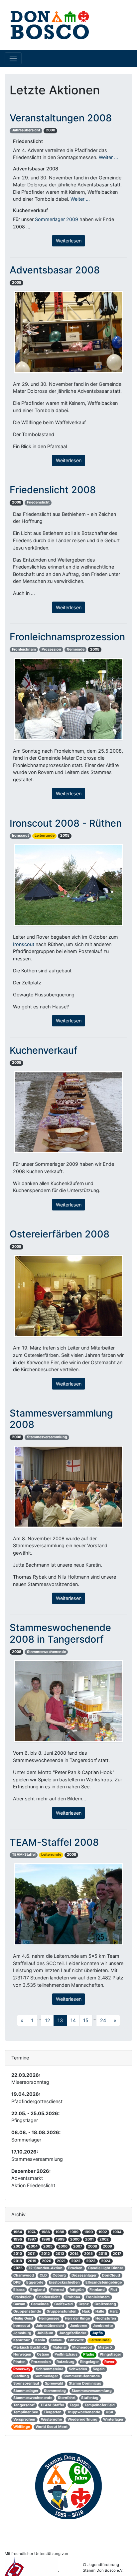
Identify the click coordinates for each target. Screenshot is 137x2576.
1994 (117, 2232)
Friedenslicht (38, 502)
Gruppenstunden (62, 2311)
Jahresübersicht (26, 130)
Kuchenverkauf (44, 1050)
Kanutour (21, 2340)
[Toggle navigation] (13, 58)
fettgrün (77, 2290)
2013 (60, 2254)
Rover (109, 2362)
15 (86, 2020)
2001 (89, 2239)
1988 (60, 2232)
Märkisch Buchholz (30, 2347)
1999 (60, 2239)
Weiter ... (108, 157)
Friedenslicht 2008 (53, 490)
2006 (63, 2246)
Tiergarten (53, 2412)
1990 (88, 2232)
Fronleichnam (24, 649)
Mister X (105, 2347)
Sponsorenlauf (26, 2383)
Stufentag (90, 2398)
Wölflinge (22, 2427)
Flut (114, 2290)
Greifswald (64, 2304)
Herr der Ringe (77, 2318)
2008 (51, 130)
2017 (117, 2254)
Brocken (75, 2268)
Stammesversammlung (47, 1437)
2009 (107, 2246)
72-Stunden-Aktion (45, 2268)
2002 (104, 2239)
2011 (32, 2254)
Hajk (86, 2311)
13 (60, 2020)
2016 (103, 2254)
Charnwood (24, 2275)
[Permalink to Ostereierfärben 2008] (68, 1296)
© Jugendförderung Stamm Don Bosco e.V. (103, 2567)
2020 (47, 2261)
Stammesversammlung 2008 (61, 1419)
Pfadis (89, 2354)
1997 (32, 2239)
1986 (46, 2232)
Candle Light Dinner (106, 2268)
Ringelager (89, 2362)
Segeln (99, 2369)
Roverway (22, 2369)
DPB (17, 2282)
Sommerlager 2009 (57, 219)
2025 (18, 2268)
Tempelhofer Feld (100, 2405)
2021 (61, 2261)
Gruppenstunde (27, 2311)
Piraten (19, 2362)
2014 (74, 2254)
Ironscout (20, 835)
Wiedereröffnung (82, 2419)
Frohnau (73, 2297)
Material (60, 2347)
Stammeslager (26, 2391)
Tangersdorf (24, 2405)
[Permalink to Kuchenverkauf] (68, 1112)
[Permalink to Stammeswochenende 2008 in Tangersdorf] (68, 1701)
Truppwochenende (84, 2412)
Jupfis (97, 2333)
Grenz (84, 2304)
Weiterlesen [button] (69, 241)
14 (73, 2020)
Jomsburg (22, 2333)
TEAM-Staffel (24, 1855)
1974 (32, 2232)
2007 (78, 2246)
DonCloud (111, 2275)
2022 (76, 2261)
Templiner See (26, 2412)
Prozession (51, 649)
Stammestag (55, 2391)
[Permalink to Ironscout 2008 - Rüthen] (68, 885)
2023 (91, 2261)
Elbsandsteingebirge (104, 2282)
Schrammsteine (50, 2369)
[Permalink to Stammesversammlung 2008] (68, 1486)
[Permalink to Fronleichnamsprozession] (68, 698)
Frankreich (22, 2297)
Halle (100, 2311)
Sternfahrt (67, 2398)
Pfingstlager (110, 2354)
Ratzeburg (66, 2362)
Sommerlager (46, 2376)
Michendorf (82, 2347)
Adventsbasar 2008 (55, 270)
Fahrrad (57, 2290)
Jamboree (78, 2326)
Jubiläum (45, 2333)
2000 (75, 2239)
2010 (18, 2254)
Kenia (40, 2340)
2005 (48, 2246)
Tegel (74, 2405)
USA (110, 2412)
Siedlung (21, 2376)
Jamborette (103, 2326)
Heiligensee (49, 2318)
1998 (46, 2239)
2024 (106, 2261)
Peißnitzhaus (66, 2354)
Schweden (78, 2369)
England (38, 2290)
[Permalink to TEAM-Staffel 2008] (68, 1904)
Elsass (19, 2290)
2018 (18, 2261)
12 (48, 2020)
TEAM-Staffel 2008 (54, 1842)
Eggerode (35, 2282)
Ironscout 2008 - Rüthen (66, 823)
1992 (103, 2232)
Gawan (19, 2304)
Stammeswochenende (46, 1652)
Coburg (59, 2275)
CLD (43, 2275)
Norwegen (22, 2354)
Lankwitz (76, 2340)
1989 (74, 2232)
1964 (18, 2232)
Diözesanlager (84, 2275)
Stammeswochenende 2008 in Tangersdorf (60, 1633)
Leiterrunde (45, 835)
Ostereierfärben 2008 (60, 1234)
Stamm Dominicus (85, 2383)
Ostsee (43, 2354)
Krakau (57, 2340)
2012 (46, 2254)
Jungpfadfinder (72, 2333)
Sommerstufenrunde (82, 2376)
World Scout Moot (52, 2427)
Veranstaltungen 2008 (61, 118)
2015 (88, 2254)
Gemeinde (76, 649)
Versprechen (24, 2419)
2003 (18, 2246)
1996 (18, 2239)
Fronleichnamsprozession (67, 637)
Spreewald (54, 2383)
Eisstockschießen (64, 2282)
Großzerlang (105, 2304)
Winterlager (113, 2419)
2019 (32, 2261)
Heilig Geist (23, 2318)
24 (103, 2020)
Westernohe (51, 2419)
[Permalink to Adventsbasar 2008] (68, 332)
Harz (114, 2311)
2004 (33, 2246)
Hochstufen (106, 2318)
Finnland (97, 2290)
